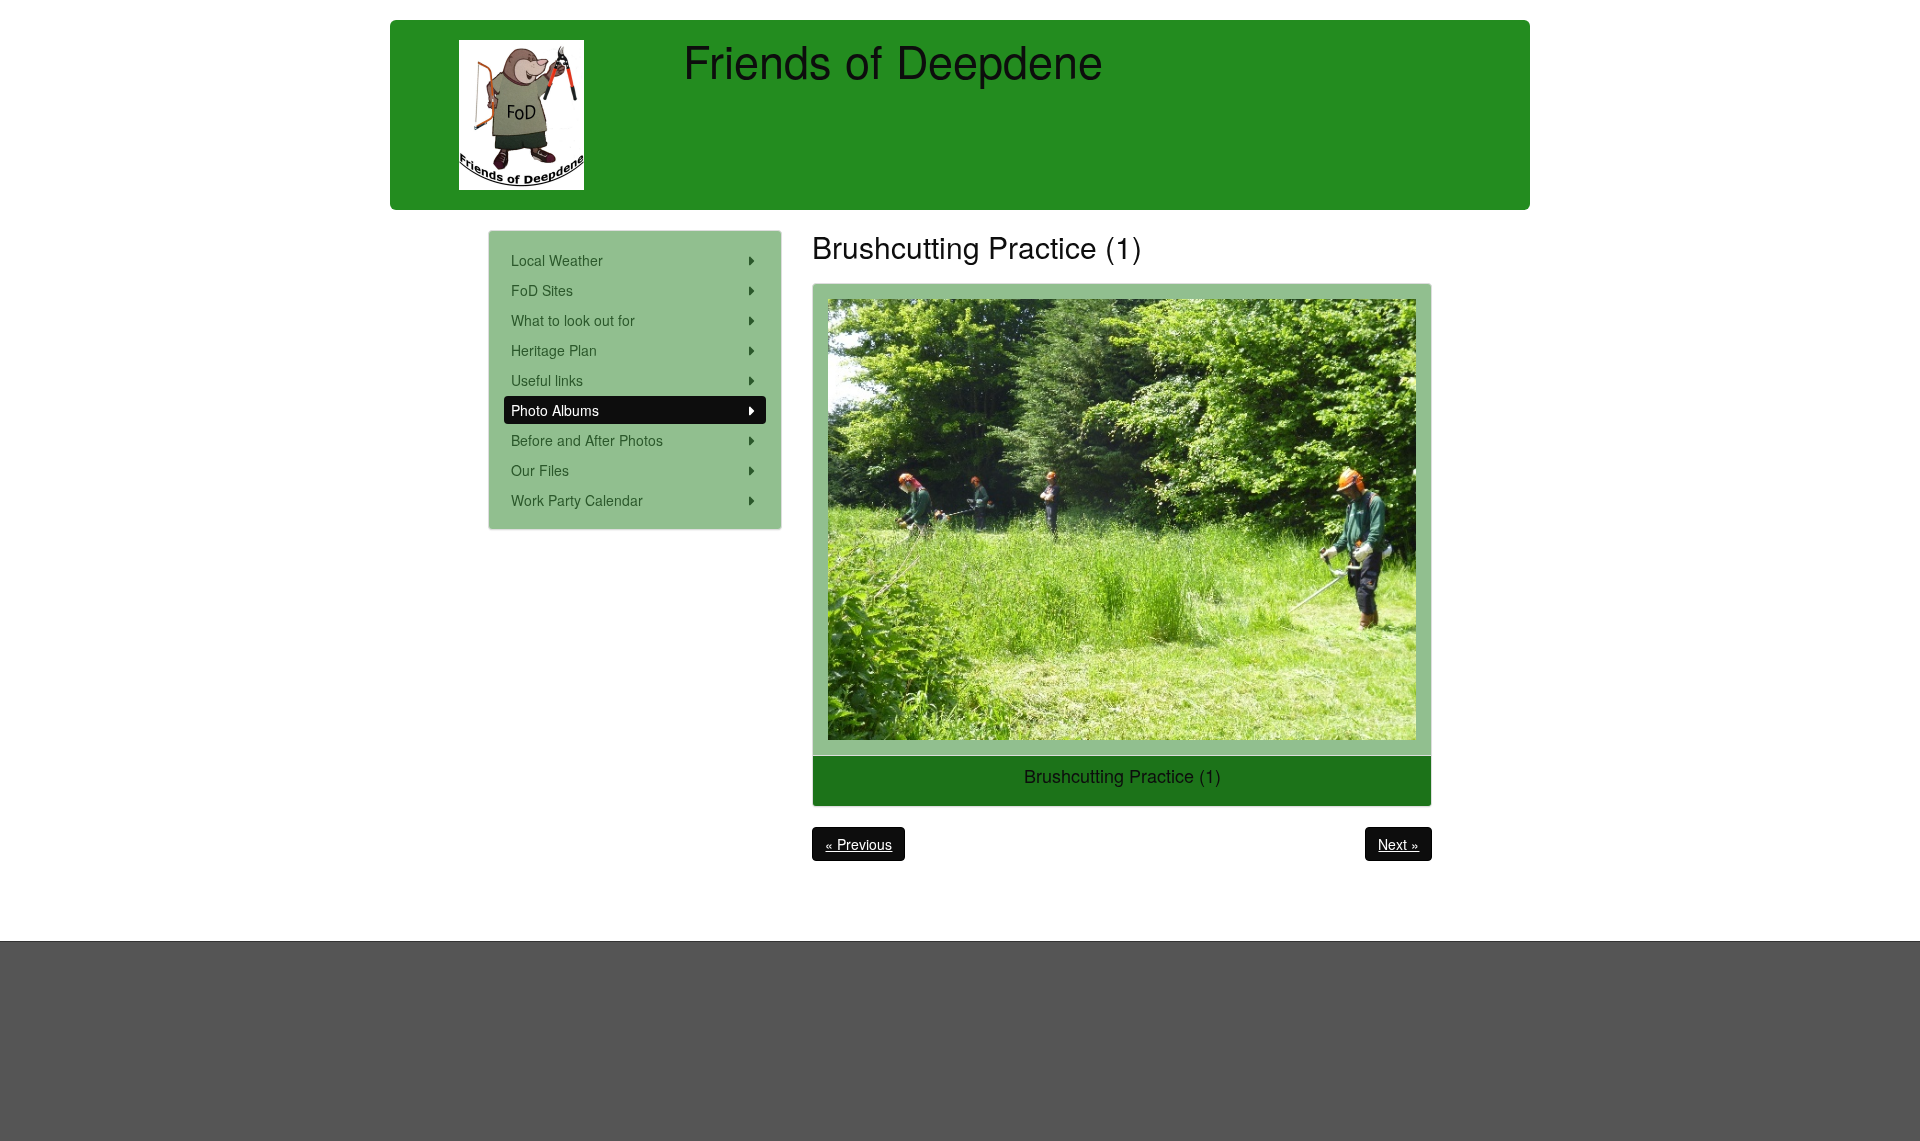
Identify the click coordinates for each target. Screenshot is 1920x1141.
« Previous (858, 844)
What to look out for (573, 320)
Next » (1398, 844)
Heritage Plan (554, 350)
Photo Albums (555, 410)
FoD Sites (542, 290)
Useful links (547, 380)
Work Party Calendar (577, 500)
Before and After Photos (587, 440)
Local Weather (557, 260)
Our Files (540, 470)
